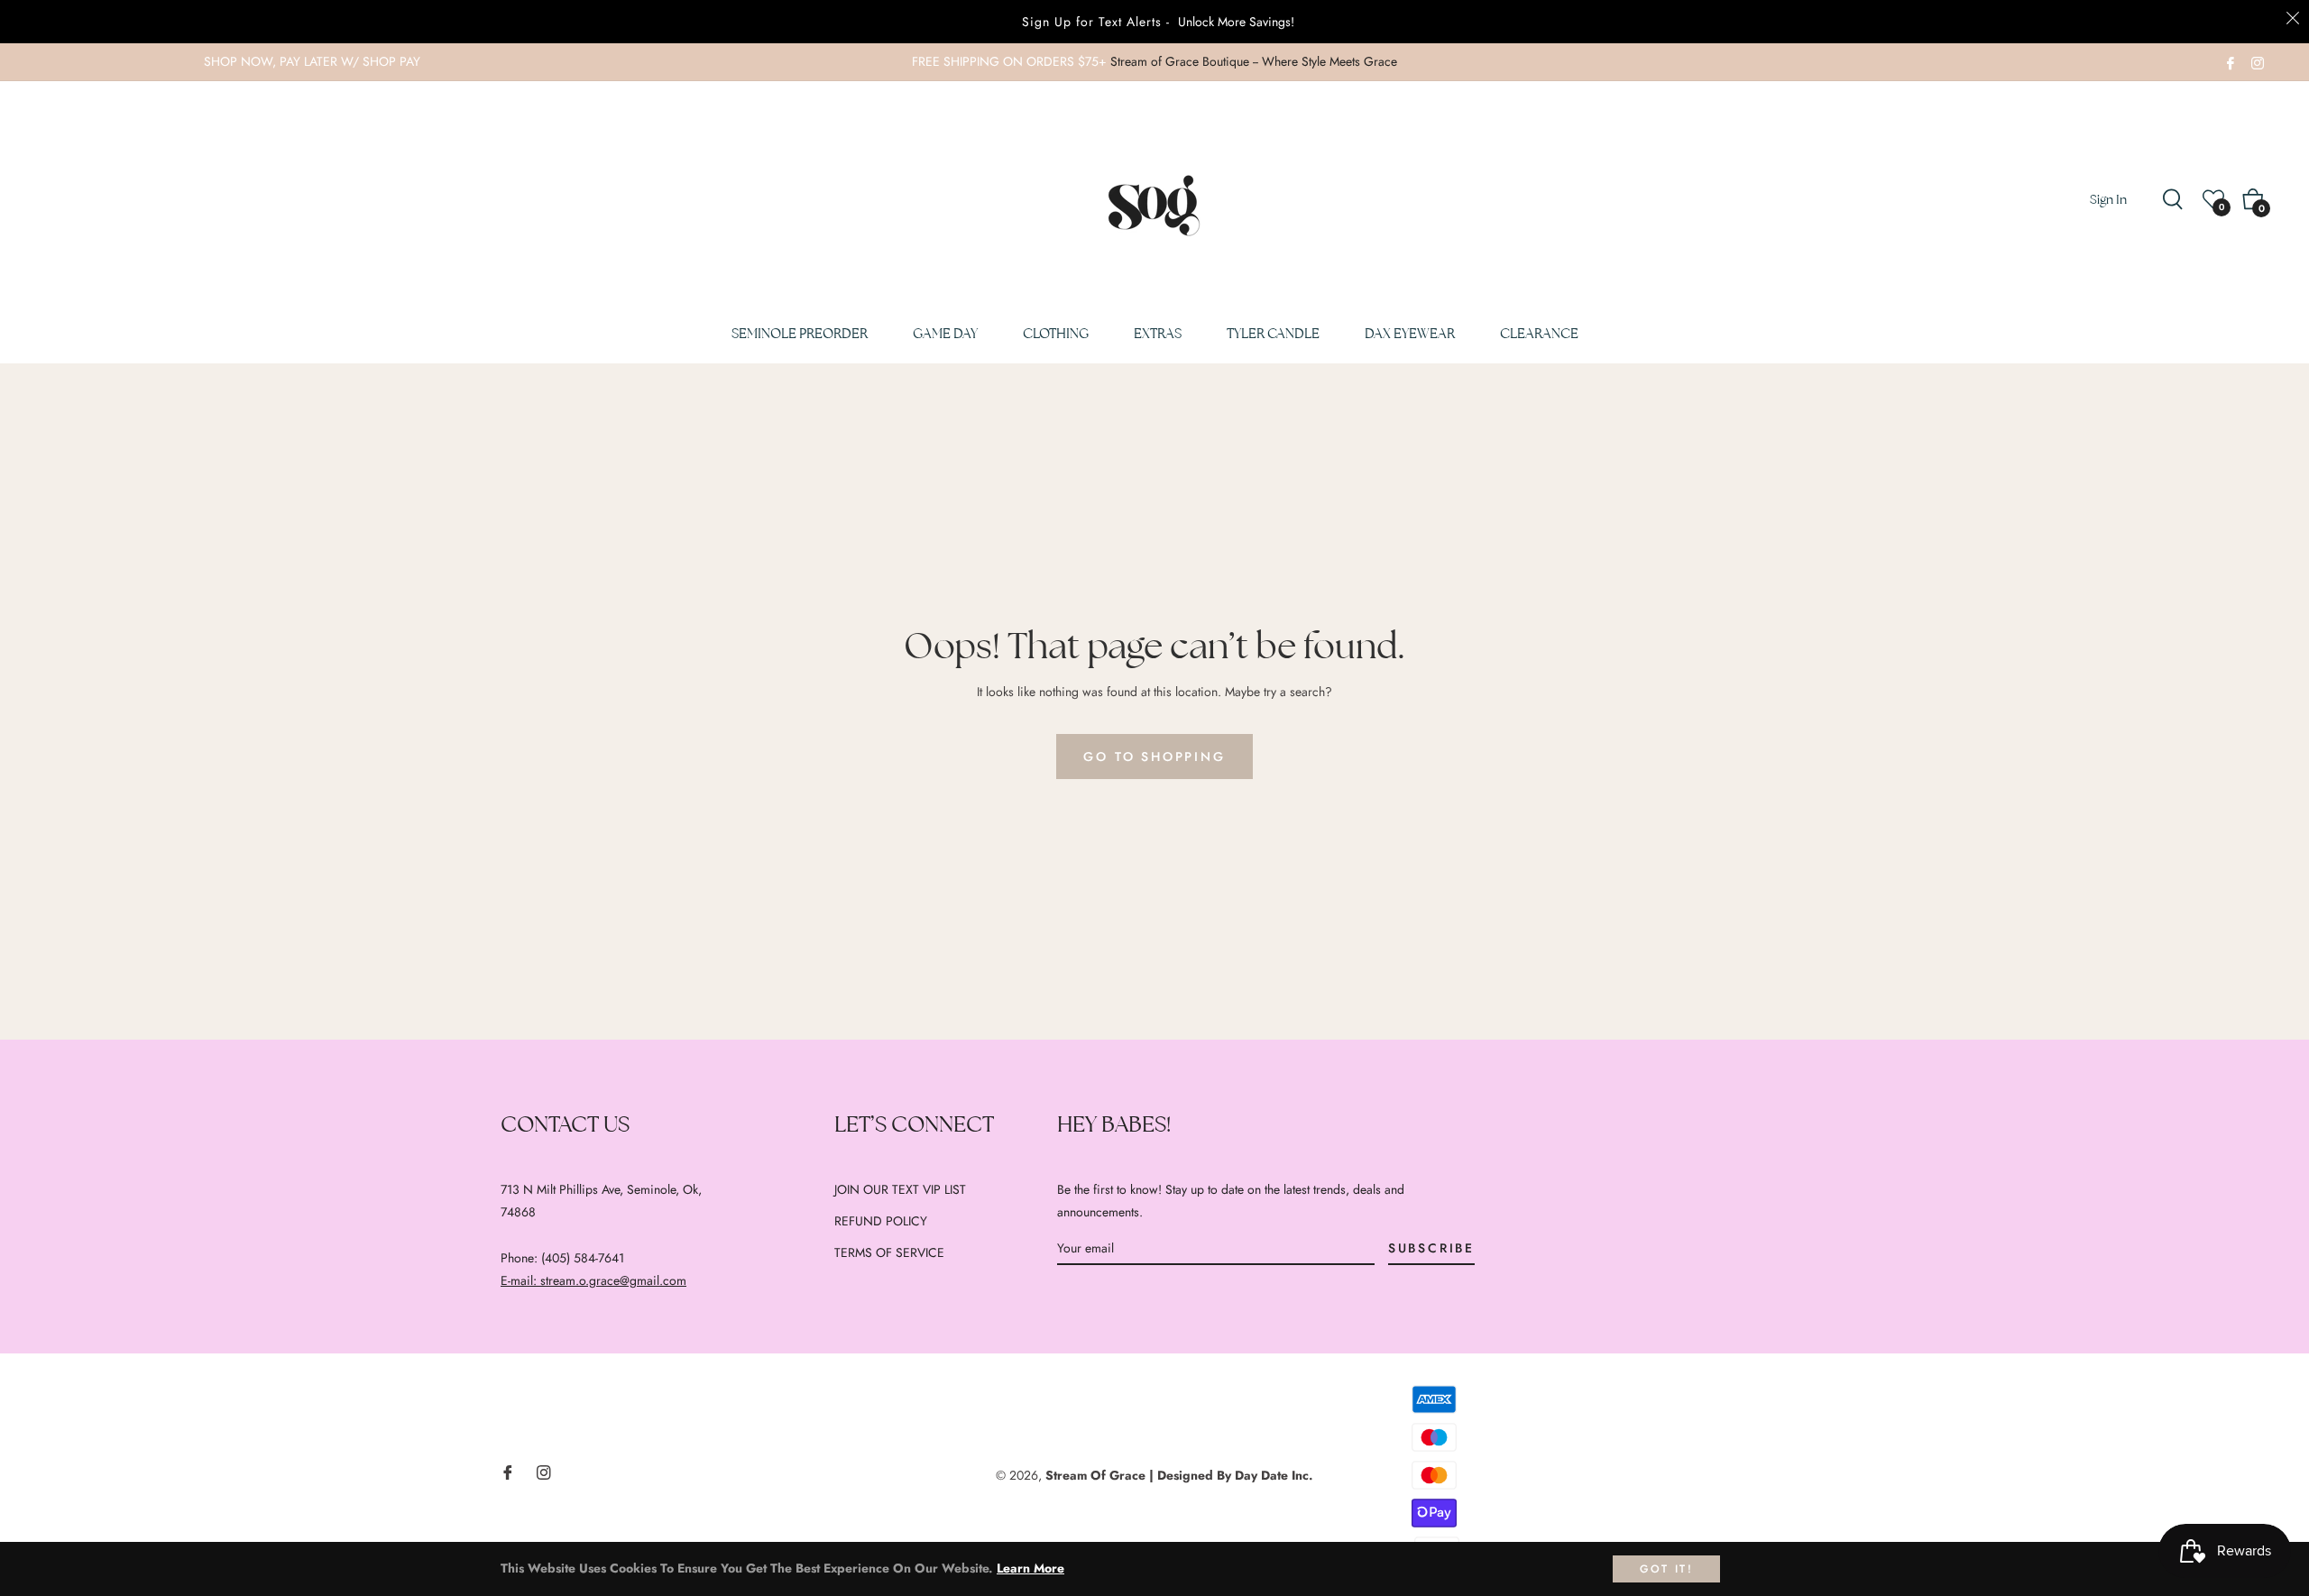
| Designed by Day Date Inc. (1231, 1475)
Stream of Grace (1095, 1475)
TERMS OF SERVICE (889, 1252)
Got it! (1666, 1569)
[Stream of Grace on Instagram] (2258, 61)
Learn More (1030, 1568)
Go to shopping (1154, 757)
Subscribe (1431, 1248)
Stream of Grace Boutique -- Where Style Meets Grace (1254, 61)
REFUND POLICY (881, 1221)
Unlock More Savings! (1236, 22)
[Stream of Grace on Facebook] (2231, 61)
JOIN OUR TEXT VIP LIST (900, 1189)
